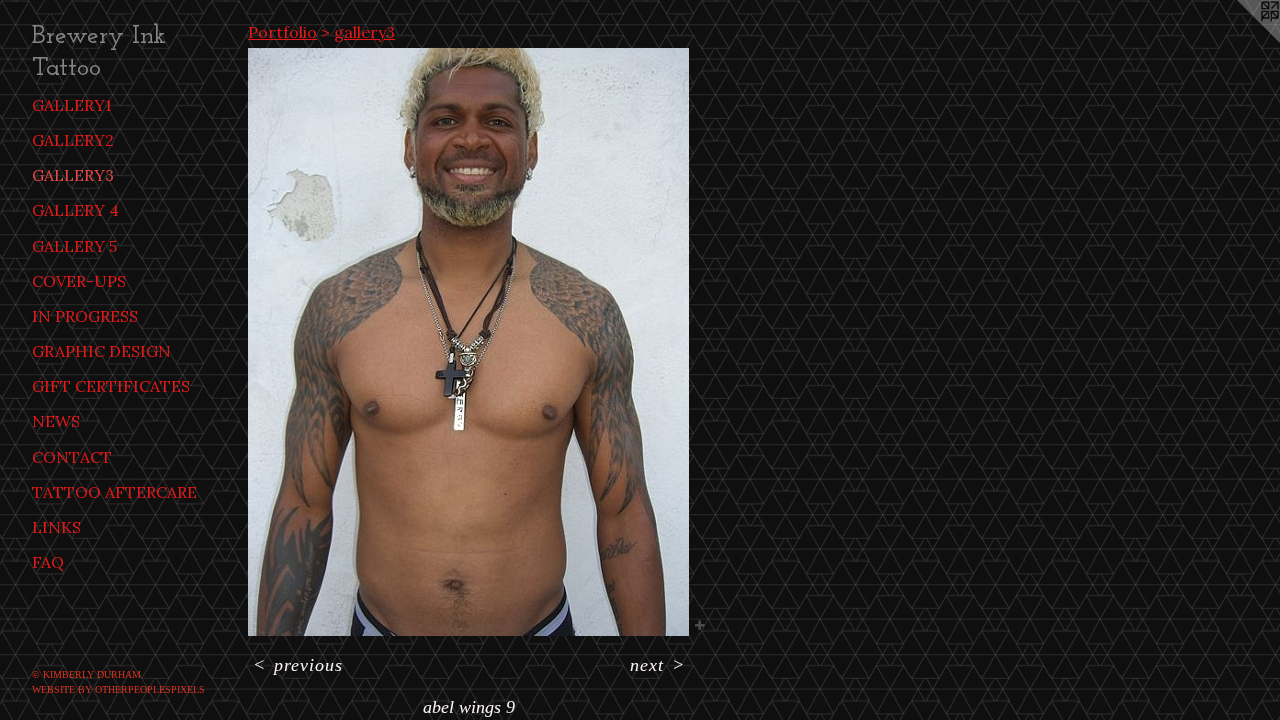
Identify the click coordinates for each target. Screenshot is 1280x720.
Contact (72, 457)
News (56, 421)
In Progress (85, 316)
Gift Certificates (111, 386)
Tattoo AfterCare (114, 492)
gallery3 (73, 175)
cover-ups (79, 281)
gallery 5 (74, 246)
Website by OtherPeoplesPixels (118, 689)
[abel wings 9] (468, 342)
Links (56, 527)
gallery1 (72, 105)
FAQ (48, 562)
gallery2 (73, 140)
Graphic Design (101, 351)
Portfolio (282, 32)
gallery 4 (75, 210)
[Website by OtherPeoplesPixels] (1240, 40)
